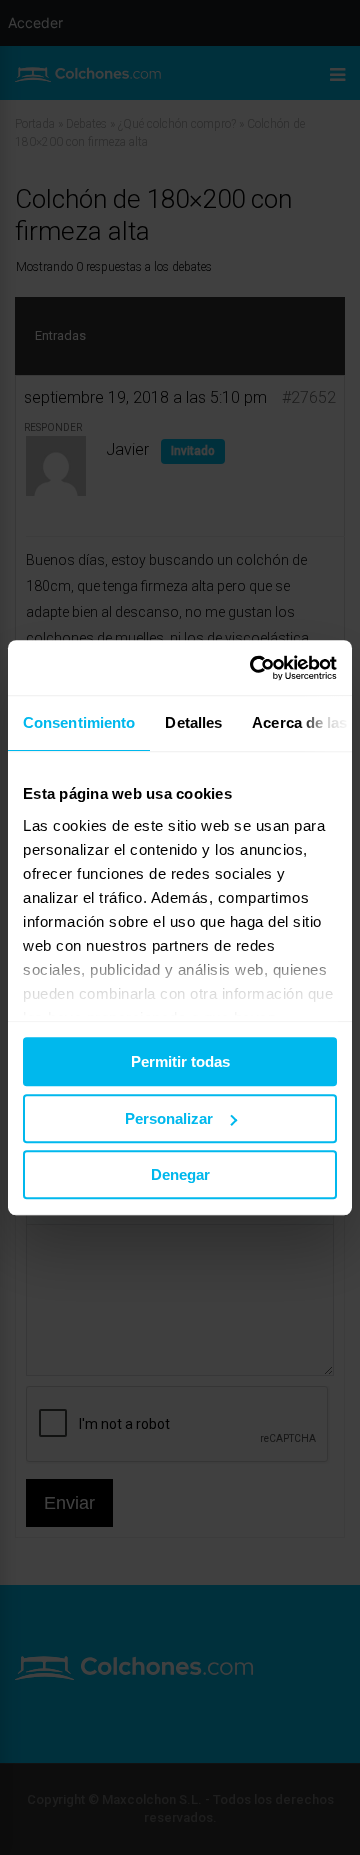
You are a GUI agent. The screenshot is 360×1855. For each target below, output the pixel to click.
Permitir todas (180, 1061)
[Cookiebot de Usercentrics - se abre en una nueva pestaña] (254, 668)
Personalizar (169, 1118)
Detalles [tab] (193, 722)
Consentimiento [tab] (79, 722)
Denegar (180, 1174)
